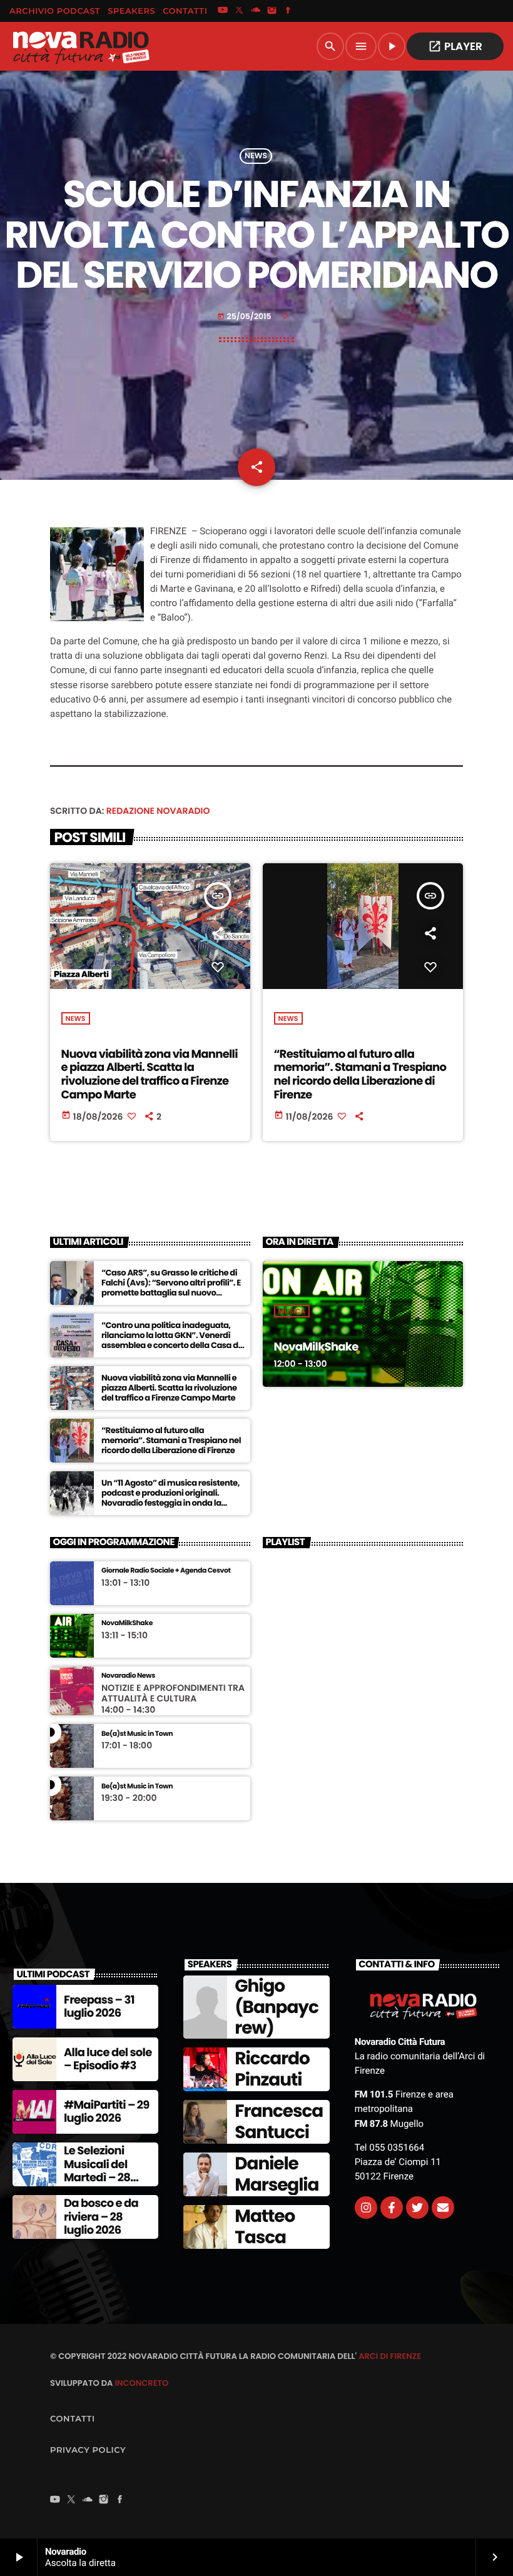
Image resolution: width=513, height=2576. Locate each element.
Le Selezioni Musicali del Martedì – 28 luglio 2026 (97, 2171)
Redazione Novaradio (158, 811)
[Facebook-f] (392, 2208)
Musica (292, 1311)
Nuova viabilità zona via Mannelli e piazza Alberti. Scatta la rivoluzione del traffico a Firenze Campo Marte (150, 1075)
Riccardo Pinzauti (272, 2069)
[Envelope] (443, 2208)
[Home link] (81, 46)
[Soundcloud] (256, 11)
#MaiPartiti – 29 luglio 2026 (107, 2112)
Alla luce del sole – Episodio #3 (108, 2060)
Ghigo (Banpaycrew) (276, 2007)
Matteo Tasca (265, 2227)
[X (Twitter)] (239, 11)
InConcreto (141, 2383)
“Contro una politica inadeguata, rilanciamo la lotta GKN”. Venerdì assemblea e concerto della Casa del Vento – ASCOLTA (173, 1340)
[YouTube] (223, 11)
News (256, 156)
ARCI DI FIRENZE (390, 2356)
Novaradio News (128, 1676)
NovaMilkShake (316, 1347)
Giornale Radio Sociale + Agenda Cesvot (166, 1570)
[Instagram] (272, 11)
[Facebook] (288, 11)
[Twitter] (417, 2208)
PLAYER (455, 46)
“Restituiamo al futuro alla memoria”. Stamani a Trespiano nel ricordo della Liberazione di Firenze (360, 1075)
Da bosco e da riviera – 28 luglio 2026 (101, 2217)
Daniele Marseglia (277, 2174)
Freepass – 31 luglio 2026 (99, 2007)
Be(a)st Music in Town (137, 1734)
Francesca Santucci (279, 2122)
